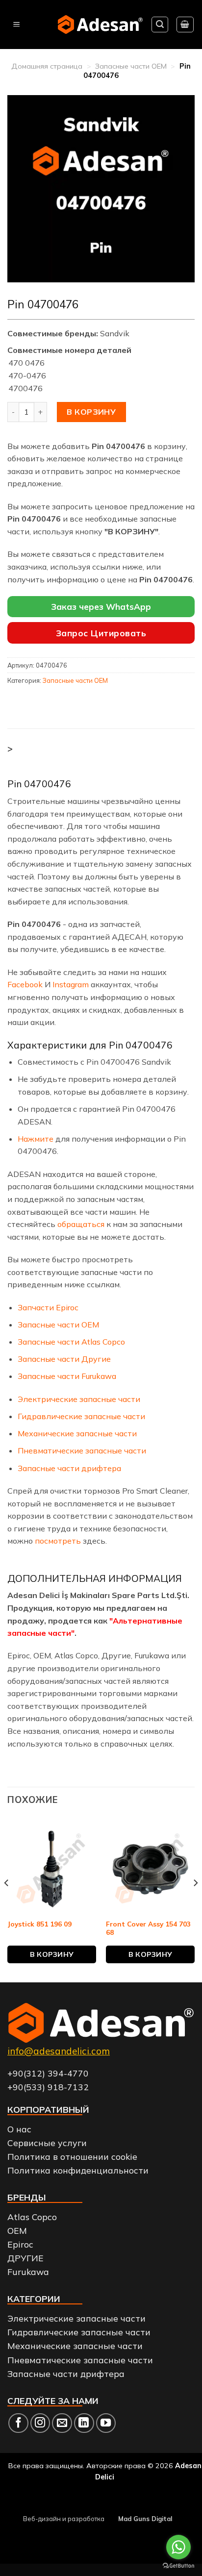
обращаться (81, 1224)
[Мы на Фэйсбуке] (18, 2423)
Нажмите (36, 1139)
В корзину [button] (52, 1954)
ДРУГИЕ (25, 2258)
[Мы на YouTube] (106, 2423)
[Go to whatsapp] (178, 2547)
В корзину (91, 412)
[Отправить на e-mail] (62, 2423)
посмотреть (59, 1541)
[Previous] (7, 1902)
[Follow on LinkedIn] (84, 2423)
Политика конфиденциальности (78, 2170)
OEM (17, 2230)
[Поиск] (160, 25)
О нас (19, 2129)
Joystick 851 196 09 (39, 1924)
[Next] (195, 1902)
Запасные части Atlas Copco (71, 1342)
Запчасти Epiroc (48, 1307)
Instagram (71, 984)
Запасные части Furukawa (67, 1376)
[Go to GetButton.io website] (178, 2566)
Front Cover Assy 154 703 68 (148, 1928)
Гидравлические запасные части (81, 1416)
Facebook (25, 984)
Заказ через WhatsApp (101, 607)
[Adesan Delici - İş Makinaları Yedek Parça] (100, 24)
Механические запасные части (77, 1433)
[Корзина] (185, 25)
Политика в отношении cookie (72, 2156)
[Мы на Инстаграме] (40, 2423)
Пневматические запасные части (82, 1451)
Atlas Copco (32, 2217)
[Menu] (16, 25)
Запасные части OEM (131, 66)
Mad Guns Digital (145, 2519)
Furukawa (28, 2272)
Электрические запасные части (79, 1399)
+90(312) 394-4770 (48, 2073)
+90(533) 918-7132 (48, 2087)
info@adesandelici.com (59, 2051)
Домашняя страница (47, 66)
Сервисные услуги (47, 2143)
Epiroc (20, 2244)
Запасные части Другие (64, 1359)
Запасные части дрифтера (69, 1468)
